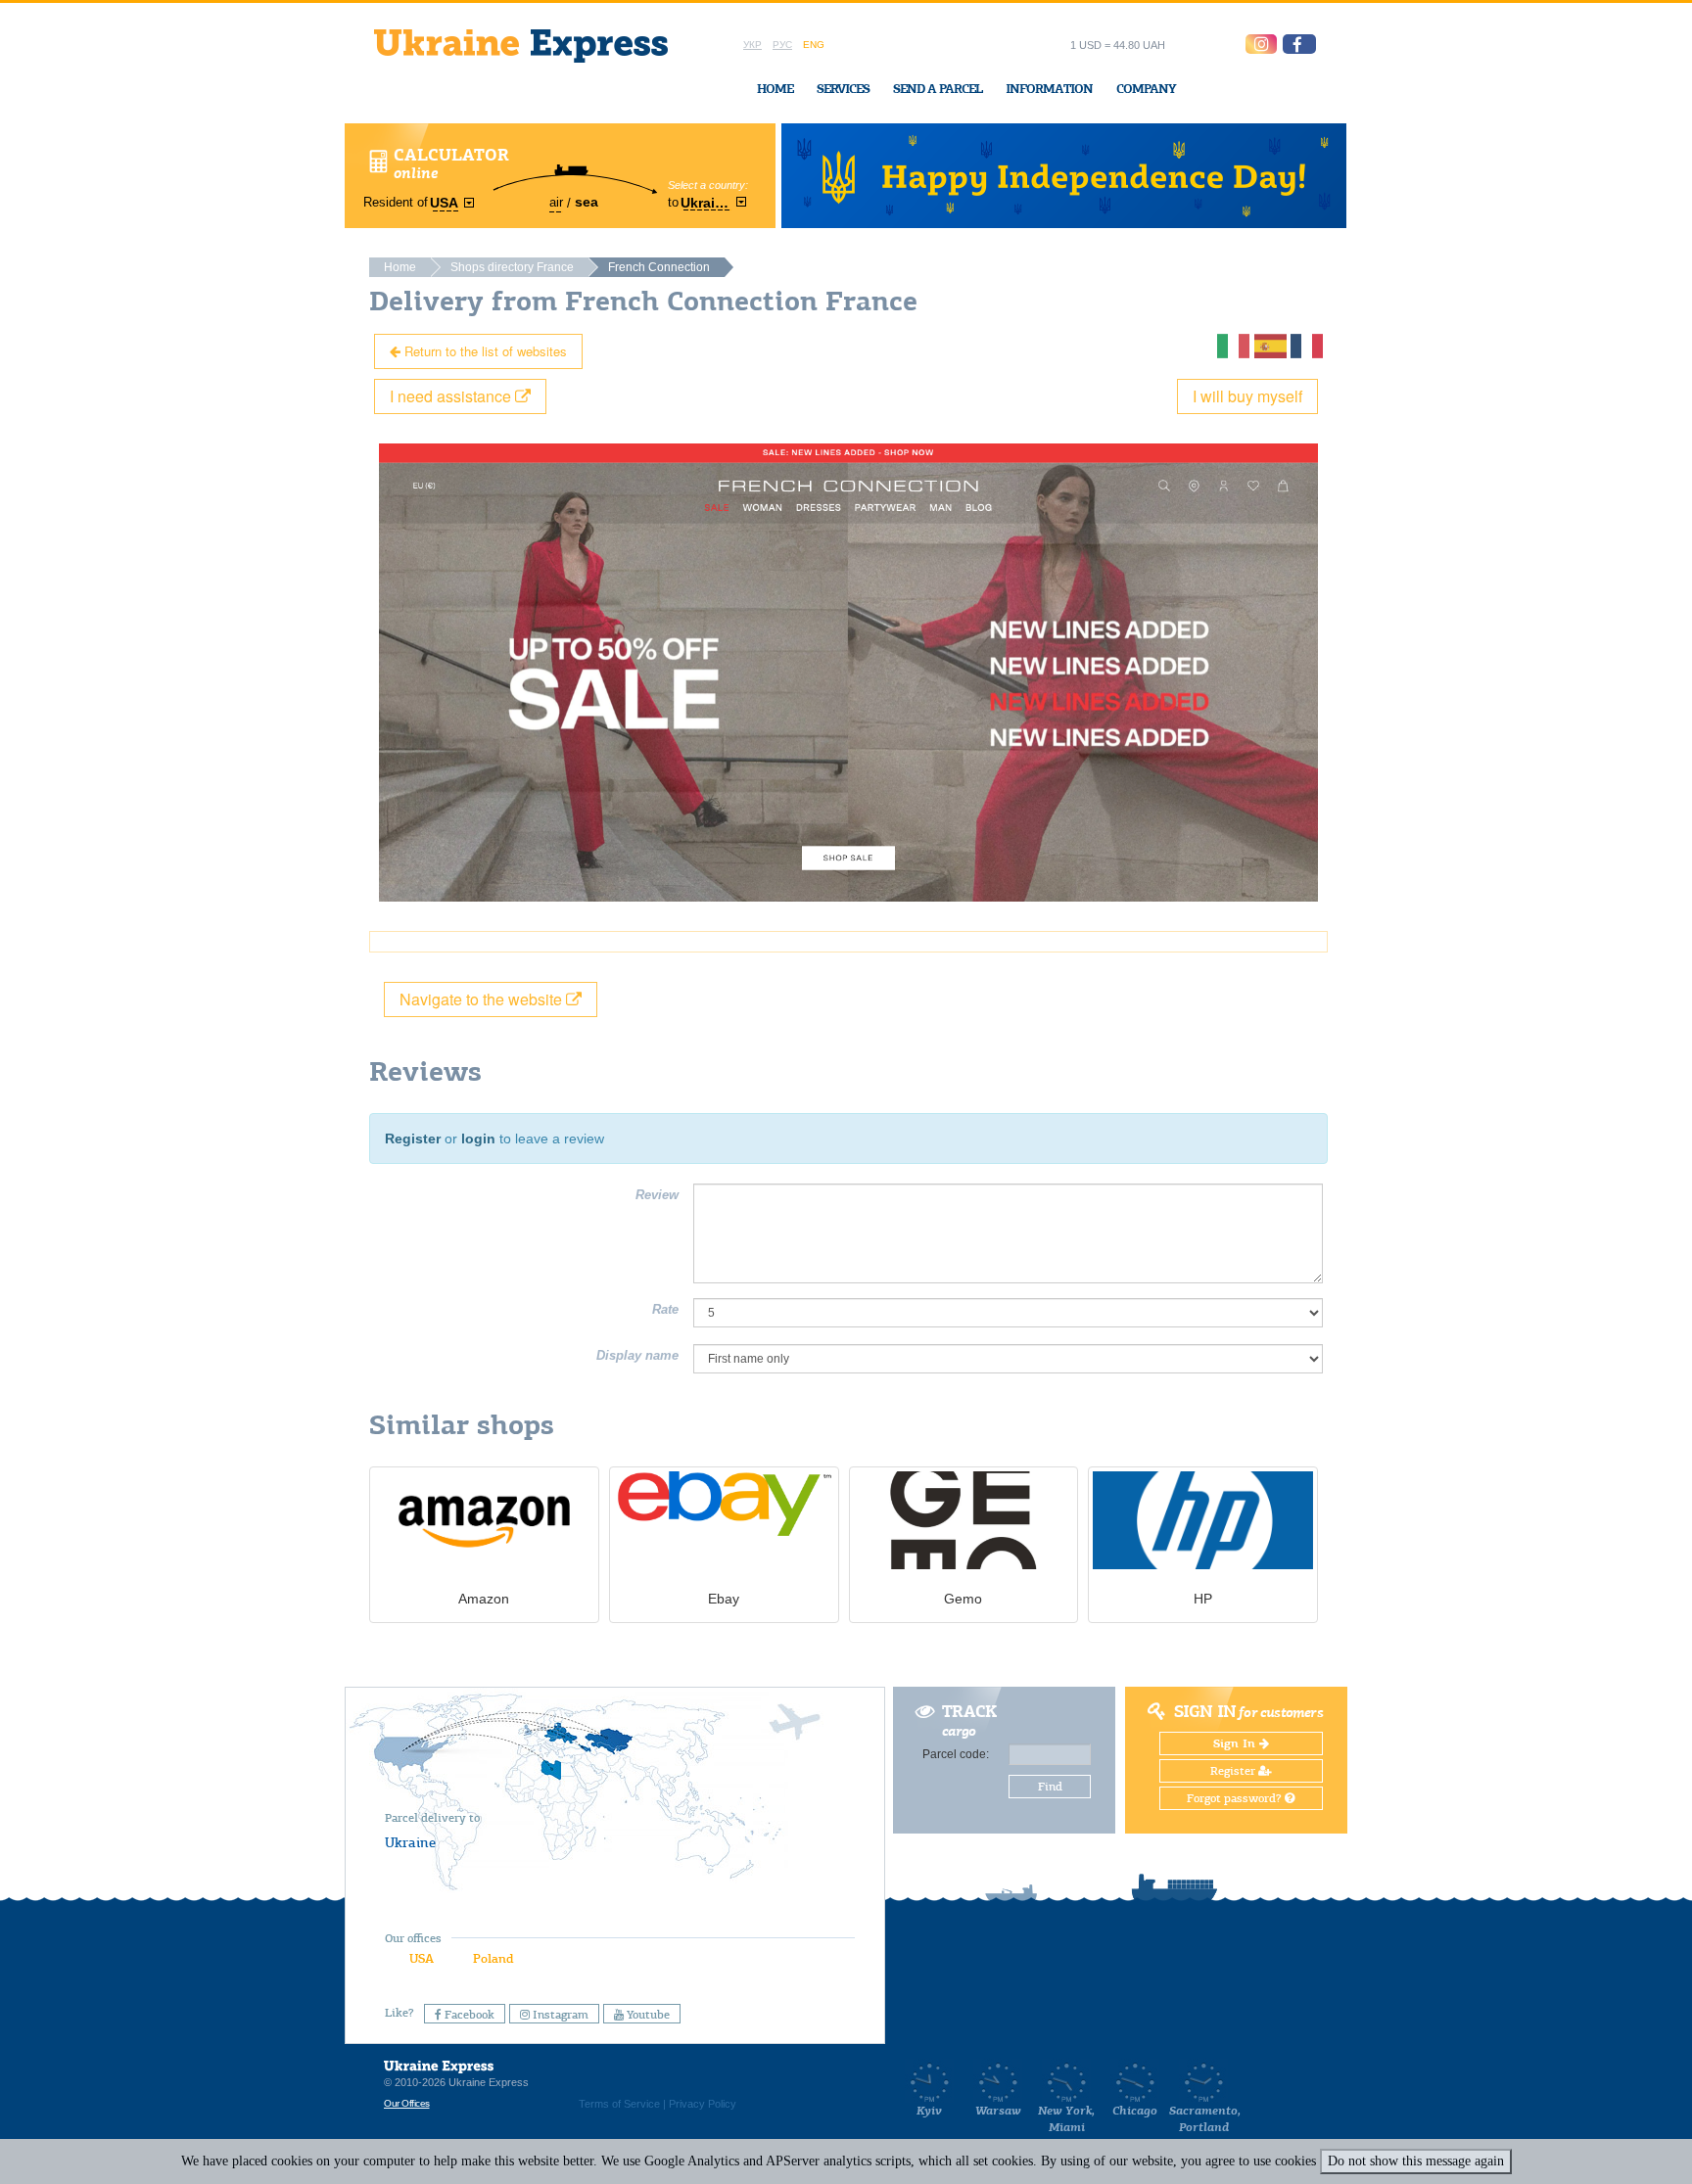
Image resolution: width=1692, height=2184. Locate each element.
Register (413, 1138)
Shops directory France (512, 267)
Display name (637, 1355)
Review (657, 1195)
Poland (493, 1958)
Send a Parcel (938, 89)
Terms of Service (619, 2104)
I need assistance (452, 396)
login (478, 1138)
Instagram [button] (559, 2015)
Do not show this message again (1416, 2161)
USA (422, 1958)
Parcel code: (956, 1754)
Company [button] (1146, 89)
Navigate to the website (483, 999)
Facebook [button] (468, 2015)
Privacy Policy (703, 2104)
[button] (1299, 44)
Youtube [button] (647, 2015)
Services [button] (843, 89)
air (556, 202)
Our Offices (407, 2103)
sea (587, 202)
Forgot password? (1236, 1798)
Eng (814, 45)
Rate (665, 1309)
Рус (782, 45)
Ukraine (410, 1842)
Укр (752, 45)
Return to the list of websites (484, 351)
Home (775, 89)
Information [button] (1049, 89)
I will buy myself (1247, 396)
